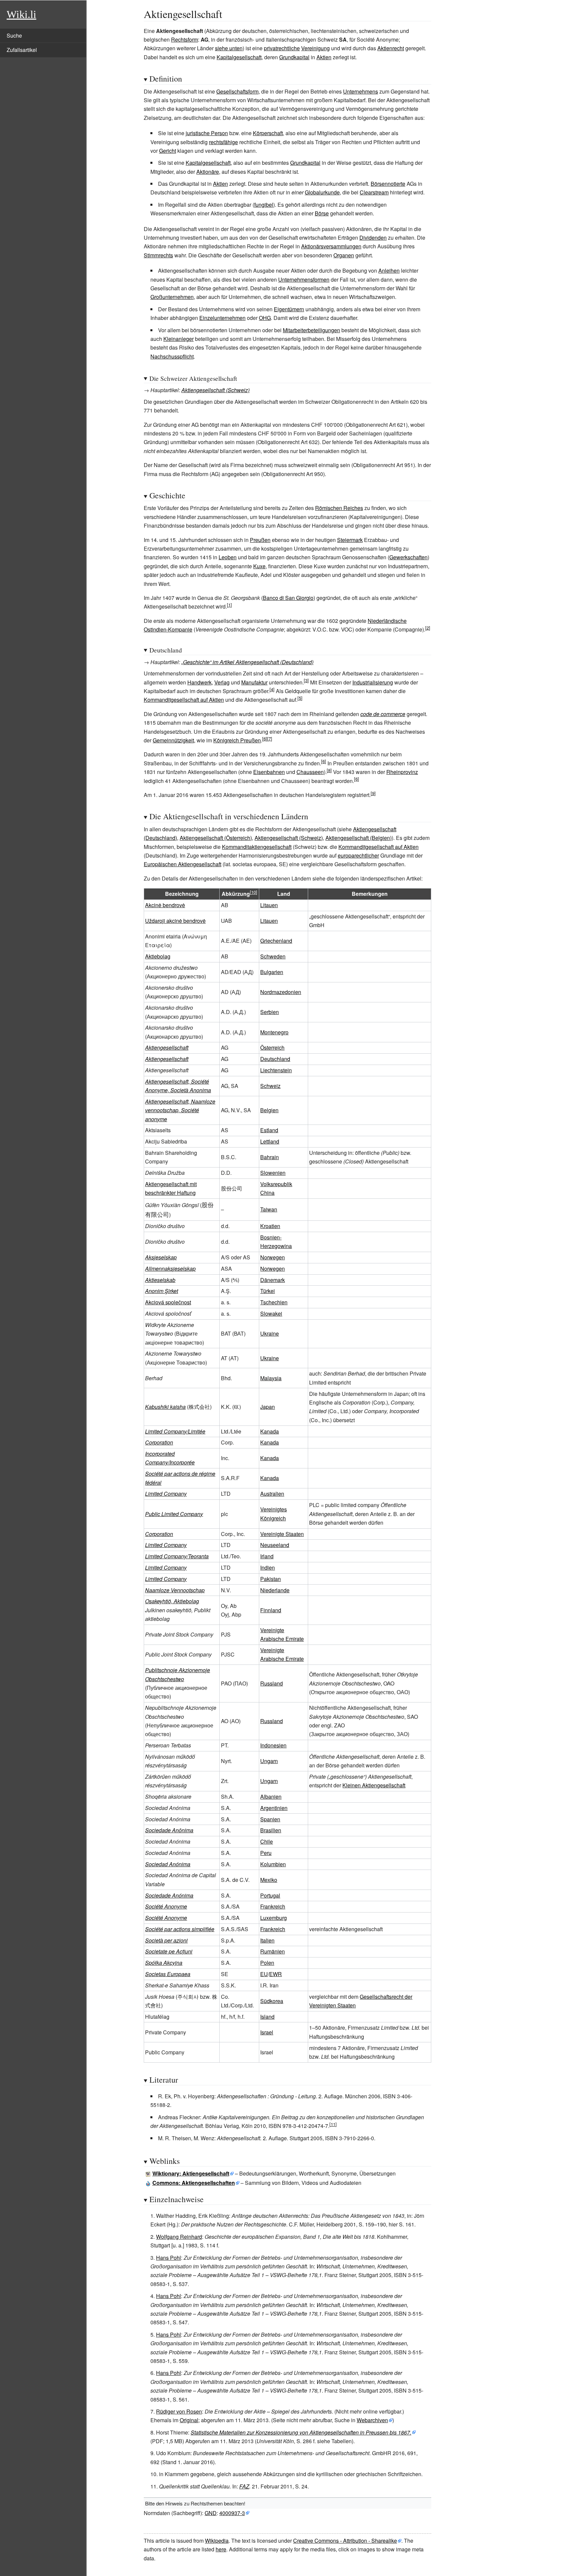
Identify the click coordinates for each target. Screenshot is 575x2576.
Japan (268, 1407)
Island (267, 2017)
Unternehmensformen (304, 279)
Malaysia (271, 1378)
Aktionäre (208, 172)
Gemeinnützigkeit (173, 740)
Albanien (271, 1797)
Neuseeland (275, 1545)
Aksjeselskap (161, 1257)
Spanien (270, 1819)
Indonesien (273, 1745)
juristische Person (207, 133)
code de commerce (383, 714)
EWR (276, 1974)
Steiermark (350, 540)
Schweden (273, 956)
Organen (344, 255)
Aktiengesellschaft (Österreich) (216, 838)
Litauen (269, 905)
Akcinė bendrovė (165, 905)
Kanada (270, 1431)
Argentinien (274, 1808)
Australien (272, 1494)
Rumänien (273, 1951)
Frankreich (273, 1906)
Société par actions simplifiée (180, 1929)
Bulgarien (272, 972)
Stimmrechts (158, 255)
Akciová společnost (168, 1302)
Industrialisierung (373, 682)
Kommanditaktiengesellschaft (257, 847)
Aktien (324, 57)
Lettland (270, 1141)
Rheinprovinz (402, 772)
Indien (268, 1567)
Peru (266, 1853)
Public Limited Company (174, 1514)
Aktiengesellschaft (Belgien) (359, 838)
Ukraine (270, 1333)
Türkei (268, 1291)
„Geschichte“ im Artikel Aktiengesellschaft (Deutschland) (247, 662)
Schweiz (270, 1086)
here (221, 2549)
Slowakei (271, 1313)
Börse (322, 213)
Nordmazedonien (281, 992)
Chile (267, 1841)
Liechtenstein (276, 1070)
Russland (272, 1683)
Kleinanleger (179, 339)
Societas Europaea (168, 1974)
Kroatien (270, 1226)
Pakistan (271, 1579)
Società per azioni (166, 1940)
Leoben (228, 557)
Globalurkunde (322, 192)
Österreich (272, 1047)
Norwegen (273, 1257)
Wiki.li (21, 14)
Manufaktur (254, 682)
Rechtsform (185, 39)
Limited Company (166, 1494)
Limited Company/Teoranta (177, 1556)
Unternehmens (361, 91)
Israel (267, 2032)
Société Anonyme (166, 1906)
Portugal (270, 1895)
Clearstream (374, 192)
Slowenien (273, 1173)
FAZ (244, 2486)
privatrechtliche (282, 48)
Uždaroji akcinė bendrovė (175, 921)
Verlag (222, 682)
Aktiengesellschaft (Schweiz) (215, 390)
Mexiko (269, 1880)
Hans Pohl (169, 2258)
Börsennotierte (388, 184)
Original (189, 2420)
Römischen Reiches (339, 508)
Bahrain (270, 1157)
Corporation (159, 1442)
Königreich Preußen (237, 740)
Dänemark (273, 1280)
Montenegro (274, 1032)
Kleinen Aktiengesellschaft (374, 1785)
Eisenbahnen (269, 772)
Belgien (269, 1110)
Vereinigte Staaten (282, 1534)
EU (264, 1974)
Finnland (271, 1610)
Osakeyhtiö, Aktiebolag (172, 1601)
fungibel (264, 205)
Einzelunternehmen (222, 318)
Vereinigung (315, 48)
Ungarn (269, 1761)
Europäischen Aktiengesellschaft (183, 864)
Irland (267, 1556)
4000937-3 (232, 2513)
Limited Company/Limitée (175, 1431)
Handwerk (199, 682)
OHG (265, 318)
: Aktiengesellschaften (194, 2183)
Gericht (168, 151)
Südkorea (272, 2001)
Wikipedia (217, 2541)
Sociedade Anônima (169, 1830)
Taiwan (269, 1209)
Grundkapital (294, 57)
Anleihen (389, 270)
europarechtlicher (358, 855)
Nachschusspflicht (172, 356)
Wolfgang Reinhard (179, 2237)
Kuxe (259, 566)
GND (211, 2513)
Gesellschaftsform (237, 91)
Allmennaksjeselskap (170, 1269)
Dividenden (373, 238)
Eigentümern (289, 309)
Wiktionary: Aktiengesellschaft (191, 2173)
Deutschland (275, 1059)
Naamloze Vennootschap (175, 1590)
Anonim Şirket (162, 1291)
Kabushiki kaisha (165, 1407)
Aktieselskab (160, 1280)
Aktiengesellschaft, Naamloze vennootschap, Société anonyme (180, 1110)
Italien (267, 1940)
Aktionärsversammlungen (331, 246)
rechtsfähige (223, 142)
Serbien (270, 1012)
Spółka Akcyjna (164, 1963)
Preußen (260, 540)
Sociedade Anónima (169, 1895)
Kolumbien (273, 1864)
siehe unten (229, 48)
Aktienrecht (391, 48)
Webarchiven (372, 2420)
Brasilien (271, 1830)
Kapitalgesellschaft (239, 57)
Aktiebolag (158, 956)
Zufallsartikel (22, 50)
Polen (267, 1963)
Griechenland (276, 941)
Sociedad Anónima (168, 1864)
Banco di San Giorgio (288, 598)
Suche (14, 35)
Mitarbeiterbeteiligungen (311, 330)
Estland (269, 1130)
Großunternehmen (172, 297)
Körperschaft (268, 133)
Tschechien (274, 1302)
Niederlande (275, 1590)
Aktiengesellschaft (167, 1047)
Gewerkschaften (408, 557)
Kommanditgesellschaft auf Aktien (184, 700)
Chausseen (310, 772)
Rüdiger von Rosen (179, 2411)
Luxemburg (274, 1918)
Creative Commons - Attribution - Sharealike (345, 2541)
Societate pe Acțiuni (169, 1951)
